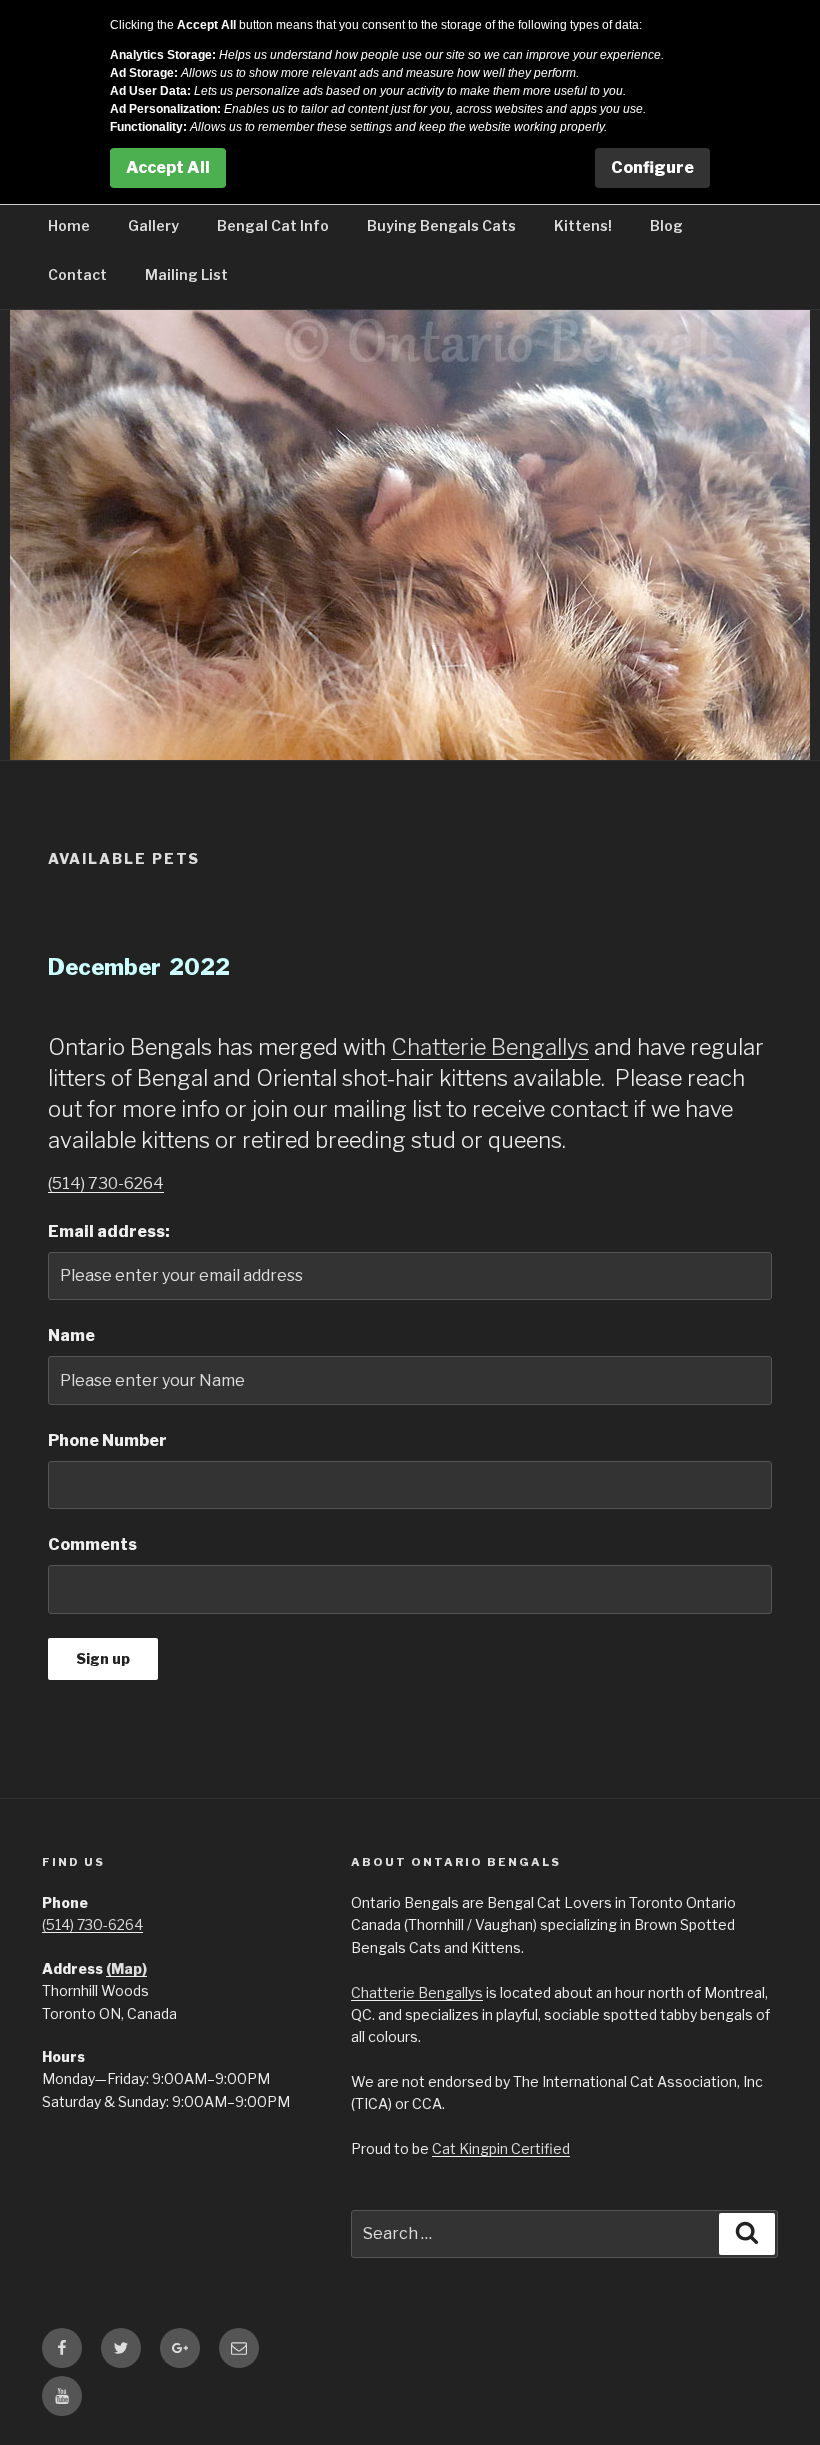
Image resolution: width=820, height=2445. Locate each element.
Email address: (109, 1231)
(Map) (126, 1968)
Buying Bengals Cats (441, 225)
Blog (666, 225)
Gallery (153, 225)
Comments (92, 1544)
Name (71, 1335)
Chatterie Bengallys (490, 1047)
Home (69, 225)
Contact (77, 274)
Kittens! (583, 225)
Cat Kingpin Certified (501, 2148)
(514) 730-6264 (106, 1183)
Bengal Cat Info (273, 225)
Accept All (168, 167)
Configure (652, 167)
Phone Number (107, 1440)
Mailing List (186, 274)
